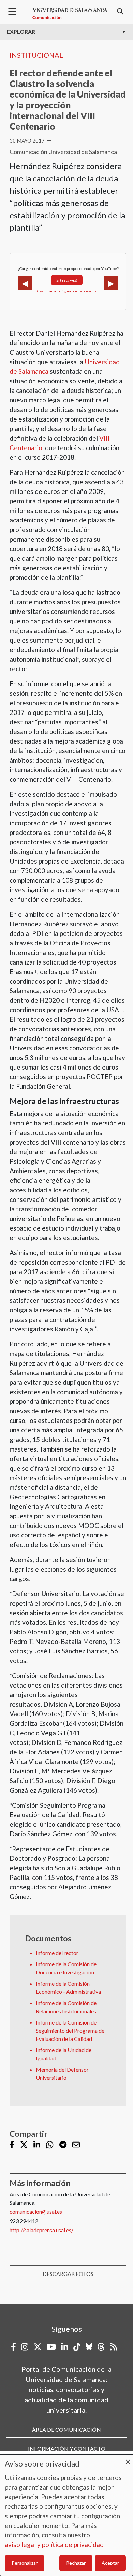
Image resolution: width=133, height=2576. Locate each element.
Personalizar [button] (25, 2563)
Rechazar (76, 2563)
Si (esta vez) (67, 280)
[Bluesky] (89, 2347)
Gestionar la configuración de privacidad (68, 291)
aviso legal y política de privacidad (54, 2544)
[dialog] (66, 2515)
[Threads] (101, 2347)
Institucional (36, 55)
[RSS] (113, 2347)
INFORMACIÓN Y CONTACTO (67, 2449)
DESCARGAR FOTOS (68, 2274)
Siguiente (111, 283)
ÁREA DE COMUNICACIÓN (66, 2430)
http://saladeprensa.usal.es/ (41, 2230)
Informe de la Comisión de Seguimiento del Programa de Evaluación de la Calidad (70, 2030)
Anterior (25, 283)
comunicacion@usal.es (36, 2212)
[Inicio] (70, 14)
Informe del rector (57, 1953)
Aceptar (110, 2563)
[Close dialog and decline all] (128, 2459)
